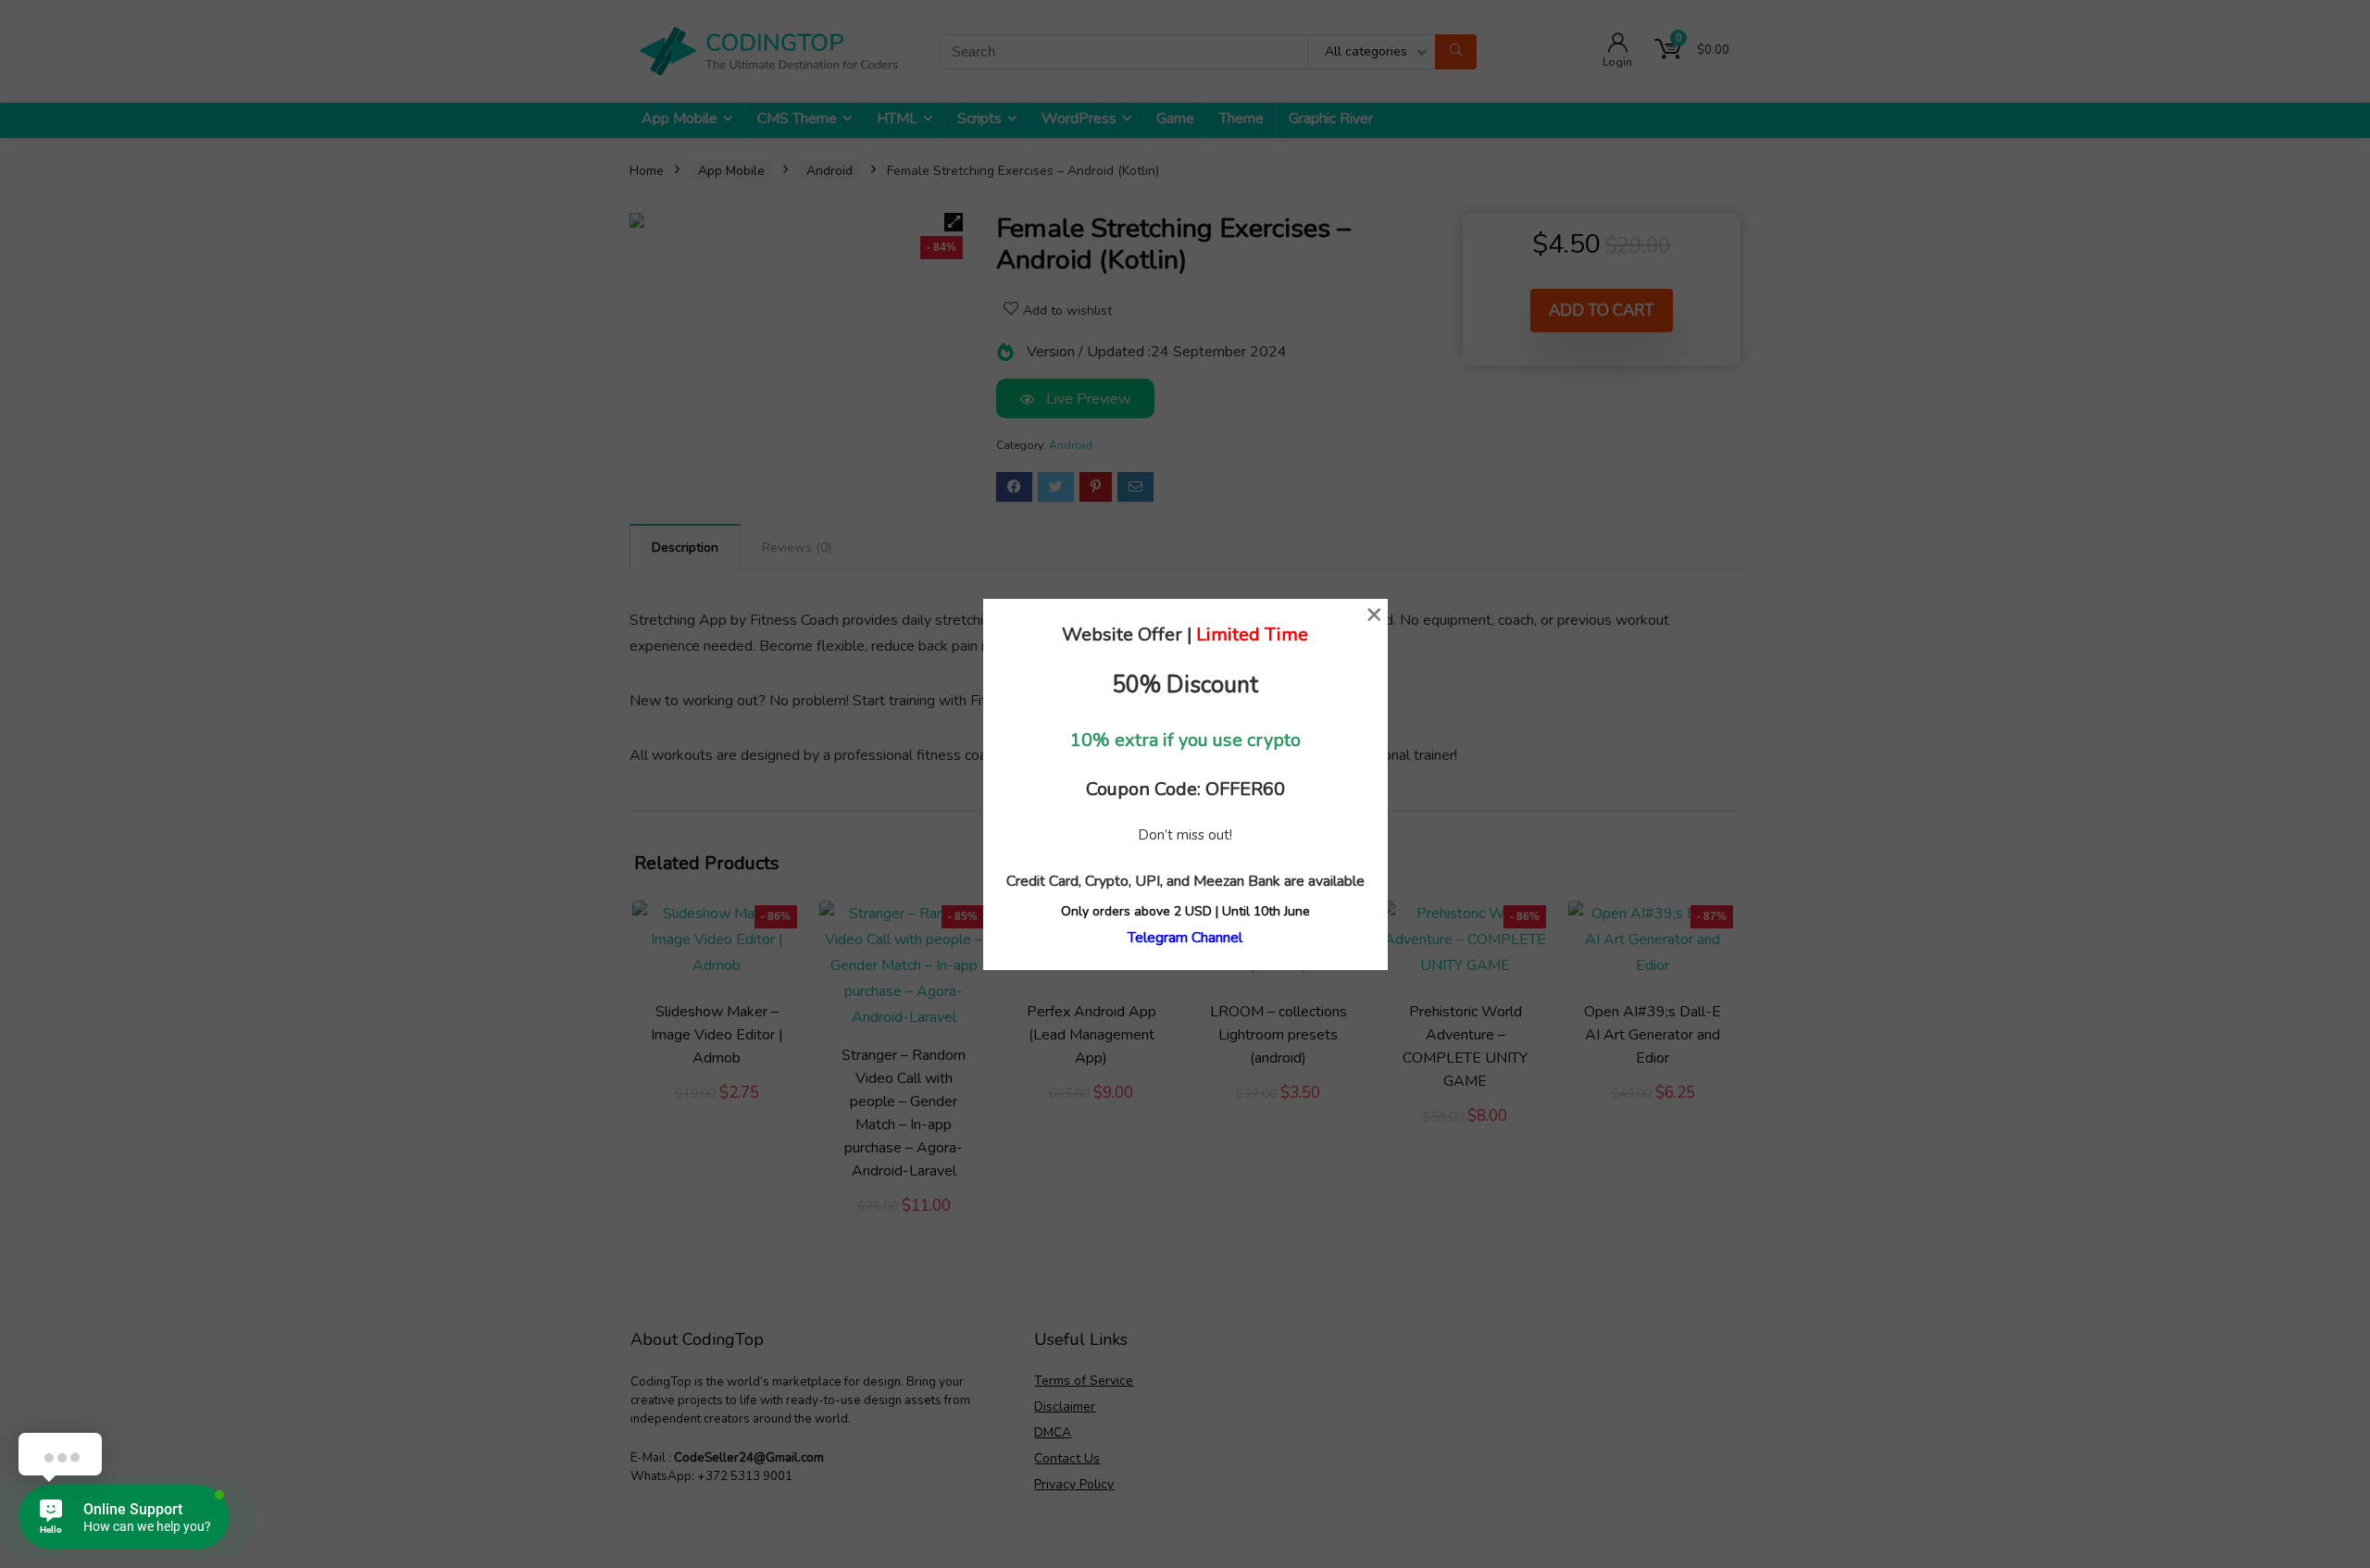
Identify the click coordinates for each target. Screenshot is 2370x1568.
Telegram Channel (1185, 938)
